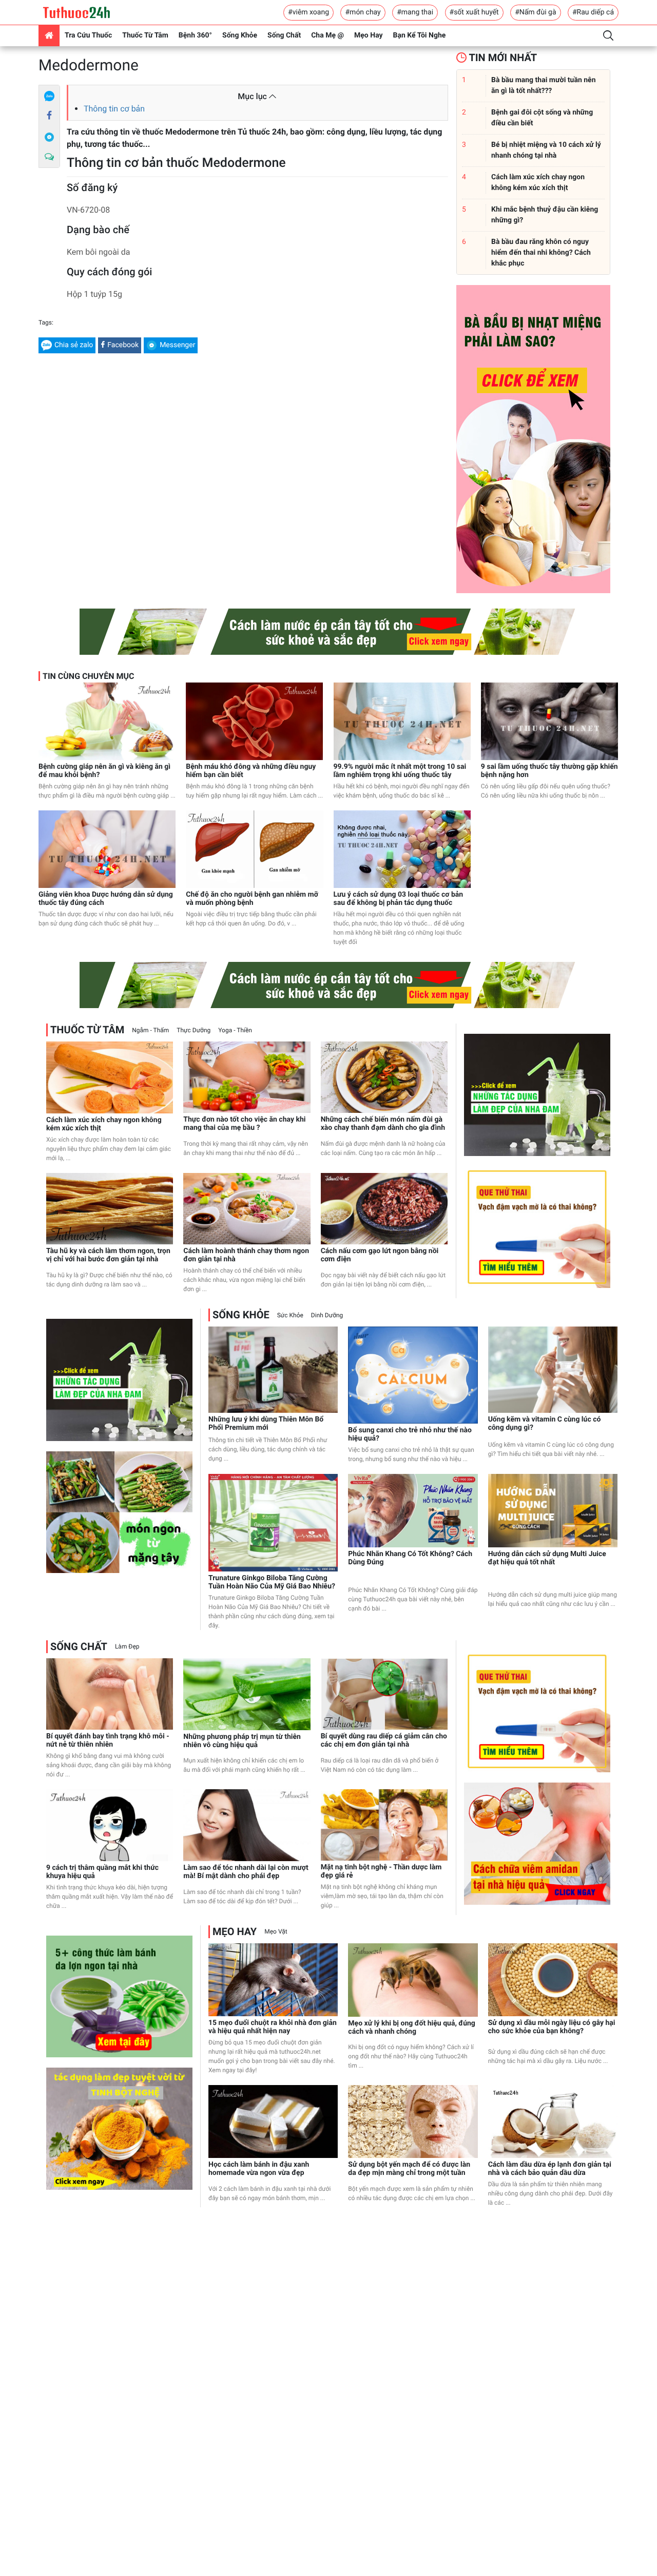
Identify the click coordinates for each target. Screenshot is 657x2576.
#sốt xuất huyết (474, 12)
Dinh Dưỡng (327, 1315)
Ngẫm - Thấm (150, 1030)
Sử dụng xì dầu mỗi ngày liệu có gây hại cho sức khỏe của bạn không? (552, 2027)
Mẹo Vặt (276, 1931)
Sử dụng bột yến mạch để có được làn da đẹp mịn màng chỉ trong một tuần (409, 2169)
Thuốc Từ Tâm (145, 35)
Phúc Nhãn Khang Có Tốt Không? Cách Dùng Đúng (410, 1558)
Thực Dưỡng (194, 1030)
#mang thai (415, 12)
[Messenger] (49, 137)
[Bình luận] (49, 157)
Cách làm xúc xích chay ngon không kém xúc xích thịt (104, 1124)
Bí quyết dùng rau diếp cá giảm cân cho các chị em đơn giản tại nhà (384, 1740)
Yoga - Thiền (235, 1030)
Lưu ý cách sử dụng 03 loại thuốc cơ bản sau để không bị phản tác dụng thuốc (399, 899)
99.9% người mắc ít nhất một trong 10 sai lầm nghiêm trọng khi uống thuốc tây (400, 771)
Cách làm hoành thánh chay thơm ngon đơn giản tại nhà (246, 1255)
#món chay (363, 12)
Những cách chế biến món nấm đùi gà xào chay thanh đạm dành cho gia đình (383, 1124)
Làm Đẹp (127, 1646)
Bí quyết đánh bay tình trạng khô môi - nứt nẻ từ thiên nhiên (108, 1740)
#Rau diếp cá (593, 12)
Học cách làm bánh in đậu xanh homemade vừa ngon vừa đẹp (259, 2169)
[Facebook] (49, 116)
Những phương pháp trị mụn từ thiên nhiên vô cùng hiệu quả (242, 1741)
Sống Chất (284, 35)
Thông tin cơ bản (114, 109)
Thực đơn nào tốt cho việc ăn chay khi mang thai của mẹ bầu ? (244, 1124)
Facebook (123, 345)
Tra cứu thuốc (88, 35)
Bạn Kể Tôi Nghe (420, 35)
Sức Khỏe (290, 1315)
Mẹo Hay (369, 35)
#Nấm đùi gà (535, 12)
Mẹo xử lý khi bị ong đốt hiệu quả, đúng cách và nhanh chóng (411, 2028)
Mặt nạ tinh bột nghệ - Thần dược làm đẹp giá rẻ (381, 1871)
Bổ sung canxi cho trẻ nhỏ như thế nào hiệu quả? (410, 1434)
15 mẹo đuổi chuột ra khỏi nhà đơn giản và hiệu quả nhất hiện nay (273, 2027)
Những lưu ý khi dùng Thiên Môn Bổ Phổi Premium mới (266, 1424)
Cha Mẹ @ (327, 35)
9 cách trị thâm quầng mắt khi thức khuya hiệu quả (102, 1872)
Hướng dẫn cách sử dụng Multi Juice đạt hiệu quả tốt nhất (547, 1558)
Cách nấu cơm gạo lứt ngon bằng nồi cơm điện (380, 1255)
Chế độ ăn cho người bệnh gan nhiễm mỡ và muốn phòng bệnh (252, 899)
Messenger (177, 345)
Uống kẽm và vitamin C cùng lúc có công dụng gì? (545, 1424)
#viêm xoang (308, 12)
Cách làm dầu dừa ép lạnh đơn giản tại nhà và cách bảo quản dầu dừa (550, 2169)
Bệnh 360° (195, 35)
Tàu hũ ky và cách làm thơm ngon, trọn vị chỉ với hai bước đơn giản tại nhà (108, 1255)
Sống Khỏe (240, 35)
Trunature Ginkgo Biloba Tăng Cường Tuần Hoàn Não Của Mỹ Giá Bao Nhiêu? (272, 1582)
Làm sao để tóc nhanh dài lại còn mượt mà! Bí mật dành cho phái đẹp (246, 1872)
